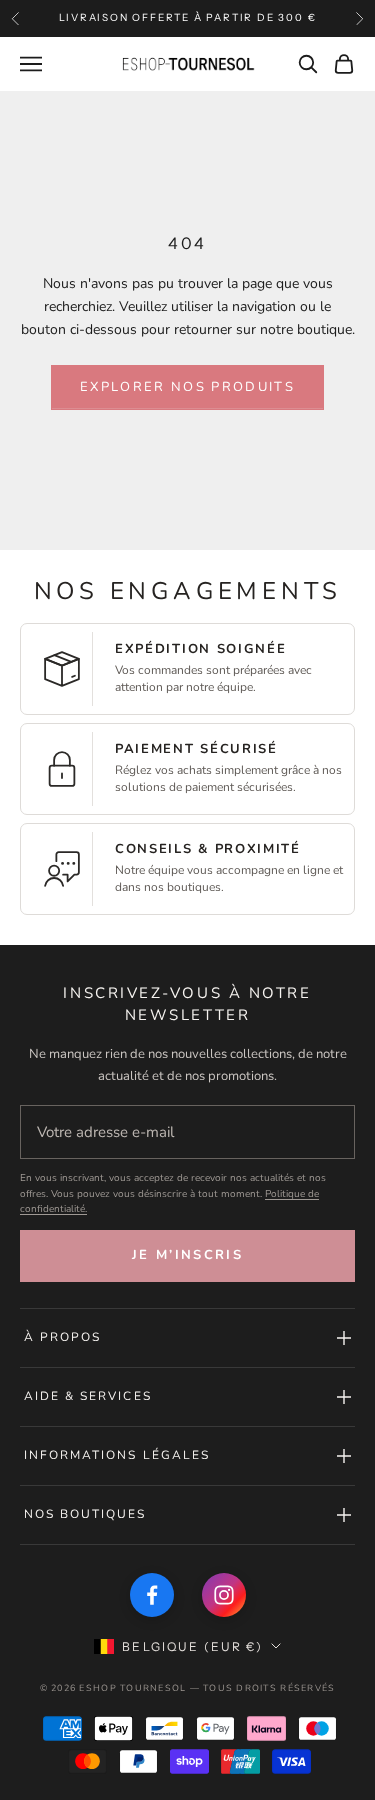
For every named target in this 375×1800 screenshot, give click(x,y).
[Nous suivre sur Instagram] (224, 1595)
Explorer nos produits (187, 387)
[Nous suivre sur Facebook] (152, 1595)
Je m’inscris (187, 1255)
